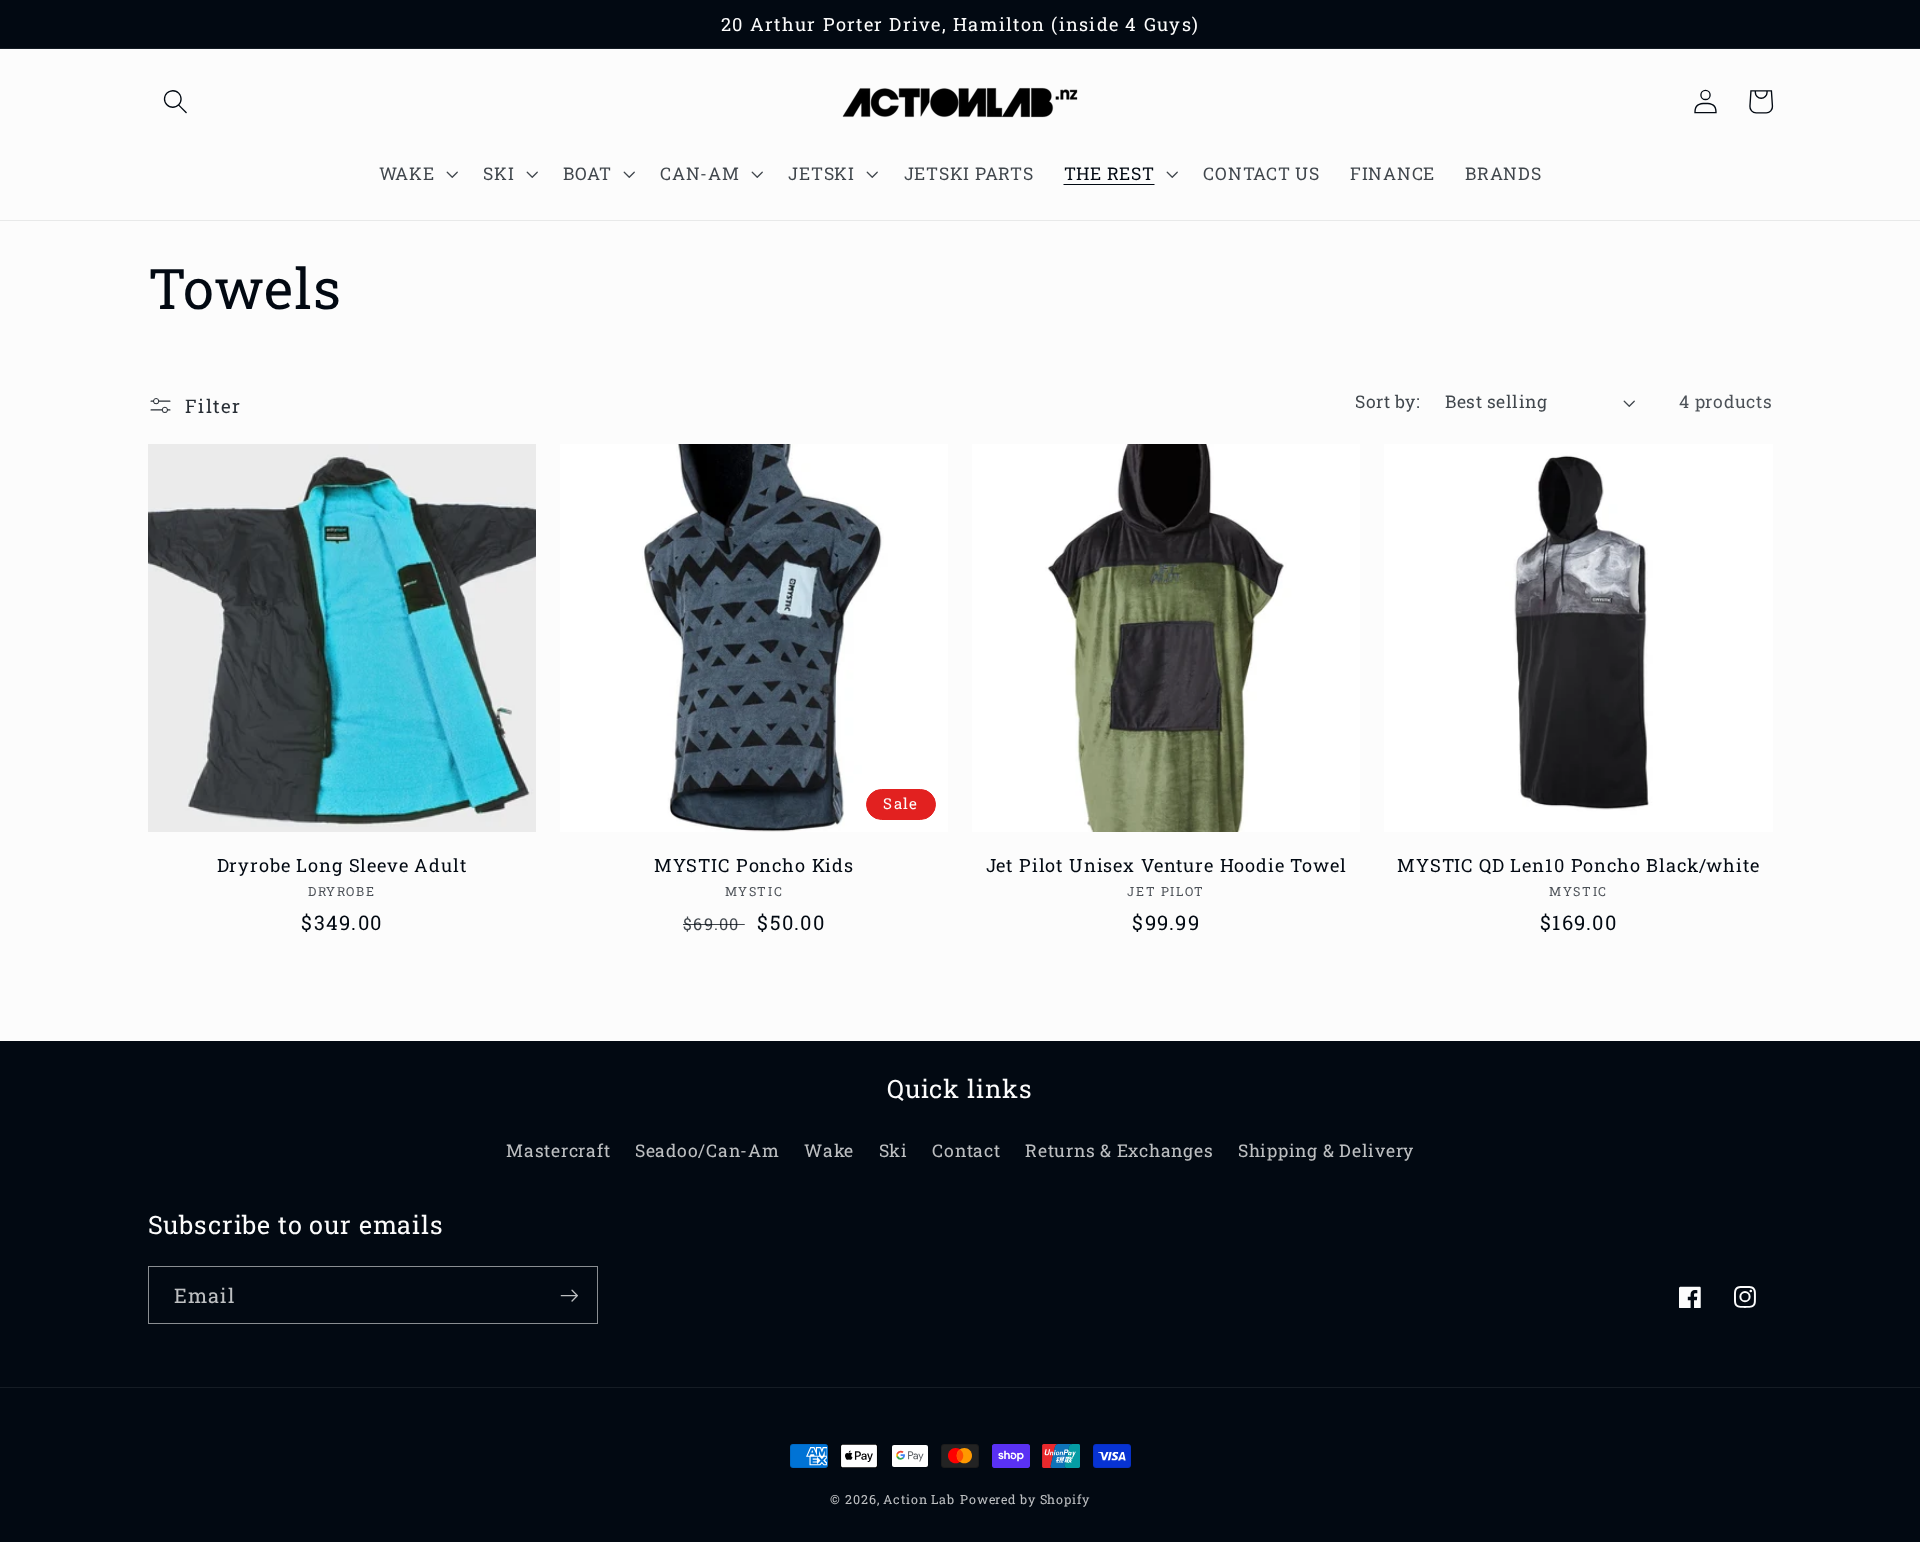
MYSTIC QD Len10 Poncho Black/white (1578, 865)
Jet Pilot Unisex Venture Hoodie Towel (1166, 865)
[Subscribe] (569, 1295)
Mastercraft (558, 1150)
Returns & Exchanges (1119, 1150)
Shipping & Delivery (1326, 1150)
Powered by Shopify (1025, 1499)
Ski (893, 1150)
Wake (829, 1150)
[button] (175, 101)
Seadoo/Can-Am (707, 1150)
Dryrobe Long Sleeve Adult (342, 865)
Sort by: (1387, 401)
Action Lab (919, 1499)
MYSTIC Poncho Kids (754, 865)
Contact (966, 1150)
